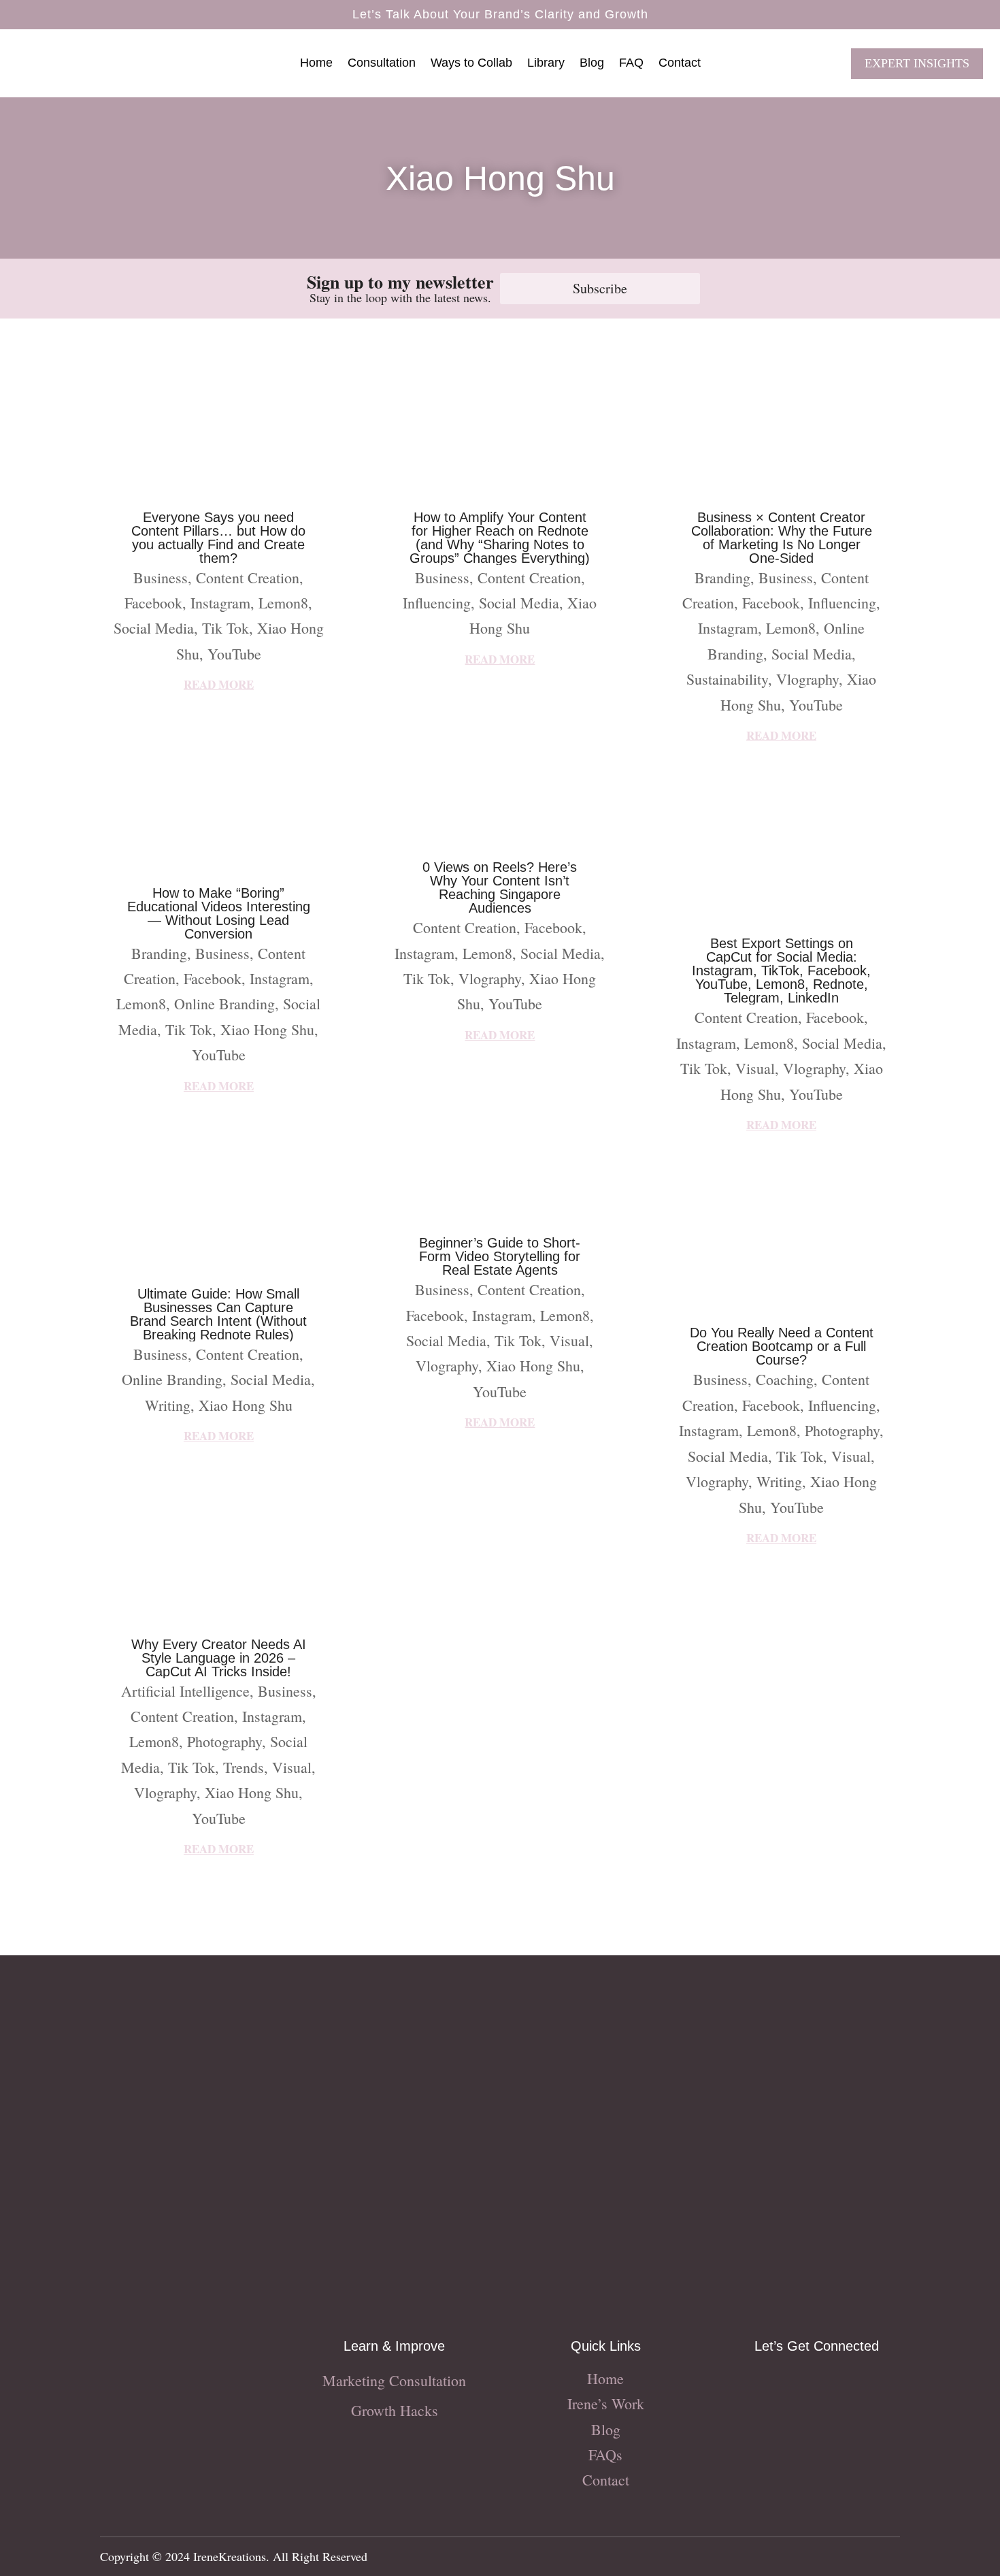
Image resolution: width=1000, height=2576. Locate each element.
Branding (159, 953)
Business (161, 577)
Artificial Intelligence (185, 1691)
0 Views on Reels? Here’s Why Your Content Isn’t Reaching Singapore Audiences (500, 887)
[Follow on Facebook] (789, 2384)
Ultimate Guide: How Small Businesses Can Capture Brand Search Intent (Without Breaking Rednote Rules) (218, 1314)
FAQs (605, 2455)
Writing (168, 1405)
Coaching (785, 1379)
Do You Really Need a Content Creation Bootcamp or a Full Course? (782, 1346)
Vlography (165, 1792)
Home (316, 64)
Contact (680, 64)
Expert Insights (917, 63)
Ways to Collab (471, 64)
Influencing (437, 603)
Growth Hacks (395, 2410)
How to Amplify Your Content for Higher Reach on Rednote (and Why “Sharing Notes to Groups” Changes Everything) (500, 538)
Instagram (220, 603)
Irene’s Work (606, 2403)
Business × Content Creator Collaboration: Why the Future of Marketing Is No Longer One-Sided (782, 538)
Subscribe (600, 288)
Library (546, 64)
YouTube (234, 654)
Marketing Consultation (394, 2380)
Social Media (154, 628)
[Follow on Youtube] (844, 2384)
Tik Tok (226, 628)
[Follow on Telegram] (871, 2384)
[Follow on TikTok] (816, 2384)
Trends (244, 1767)
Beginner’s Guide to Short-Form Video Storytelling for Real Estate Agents (500, 1256)
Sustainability (727, 679)
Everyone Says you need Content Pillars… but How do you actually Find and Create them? (218, 538)
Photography (224, 1741)
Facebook (153, 603)
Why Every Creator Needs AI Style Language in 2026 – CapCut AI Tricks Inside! (219, 1658)
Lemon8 (283, 603)
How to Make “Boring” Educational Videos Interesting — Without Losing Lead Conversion (219, 913)
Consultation (382, 64)
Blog (592, 64)
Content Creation (248, 577)
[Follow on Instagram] (762, 2384)
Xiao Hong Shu (267, 1029)
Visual (292, 1767)
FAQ (631, 64)
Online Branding (224, 1004)
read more (219, 684)
